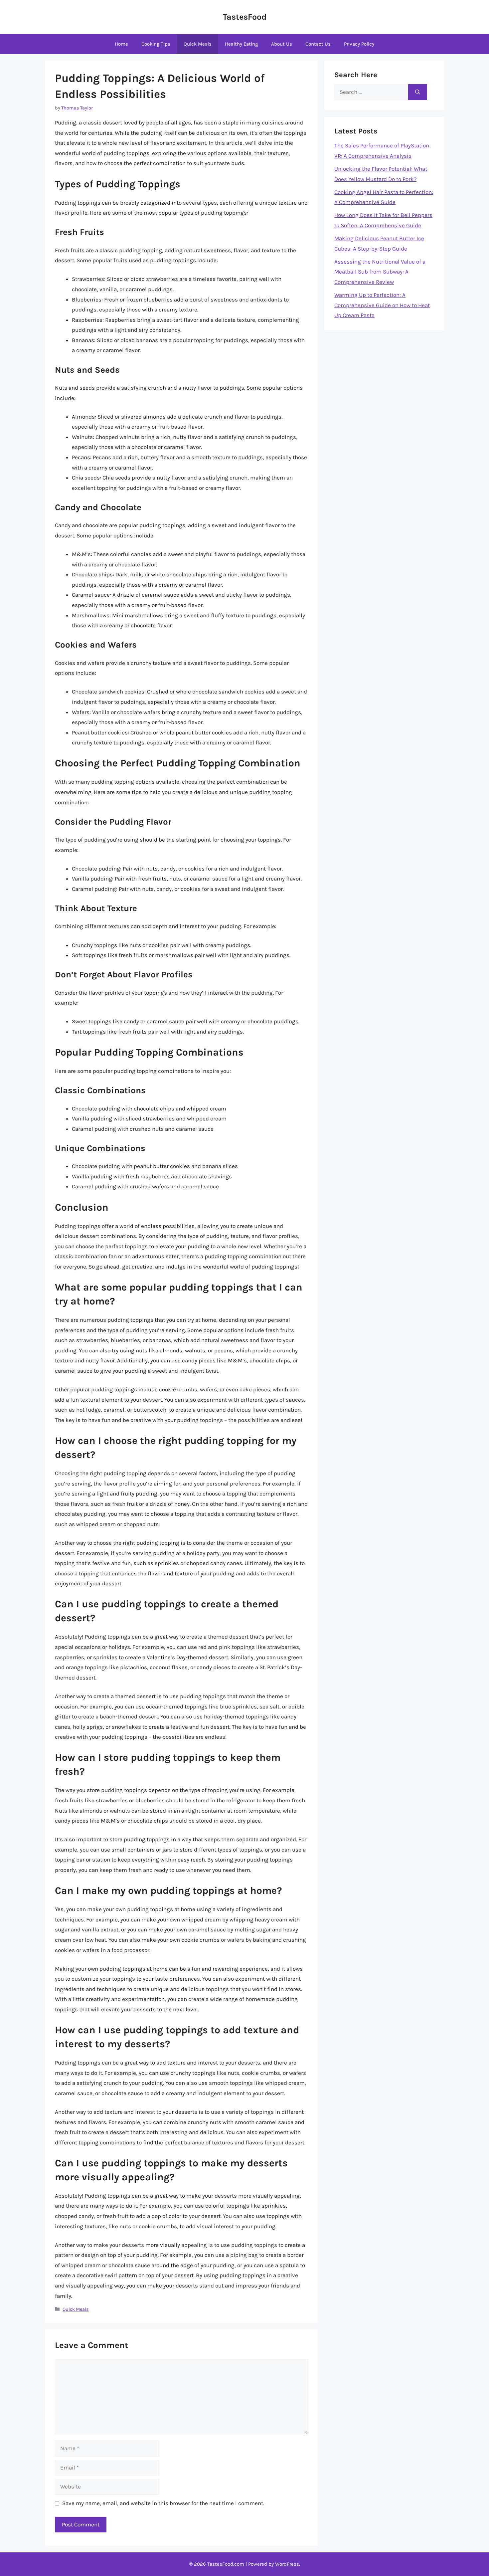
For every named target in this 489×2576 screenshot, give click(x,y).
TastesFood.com (226, 2564)
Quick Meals (198, 44)
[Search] (418, 92)
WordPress (287, 2564)
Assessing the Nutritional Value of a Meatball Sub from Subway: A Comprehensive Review (380, 272)
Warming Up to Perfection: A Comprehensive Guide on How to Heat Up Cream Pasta (382, 305)
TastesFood (245, 17)
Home (121, 44)
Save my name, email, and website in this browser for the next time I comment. (163, 2503)
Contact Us (318, 44)
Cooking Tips (156, 44)
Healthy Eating (241, 44)
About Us (282, 44)
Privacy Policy (359, 44)
